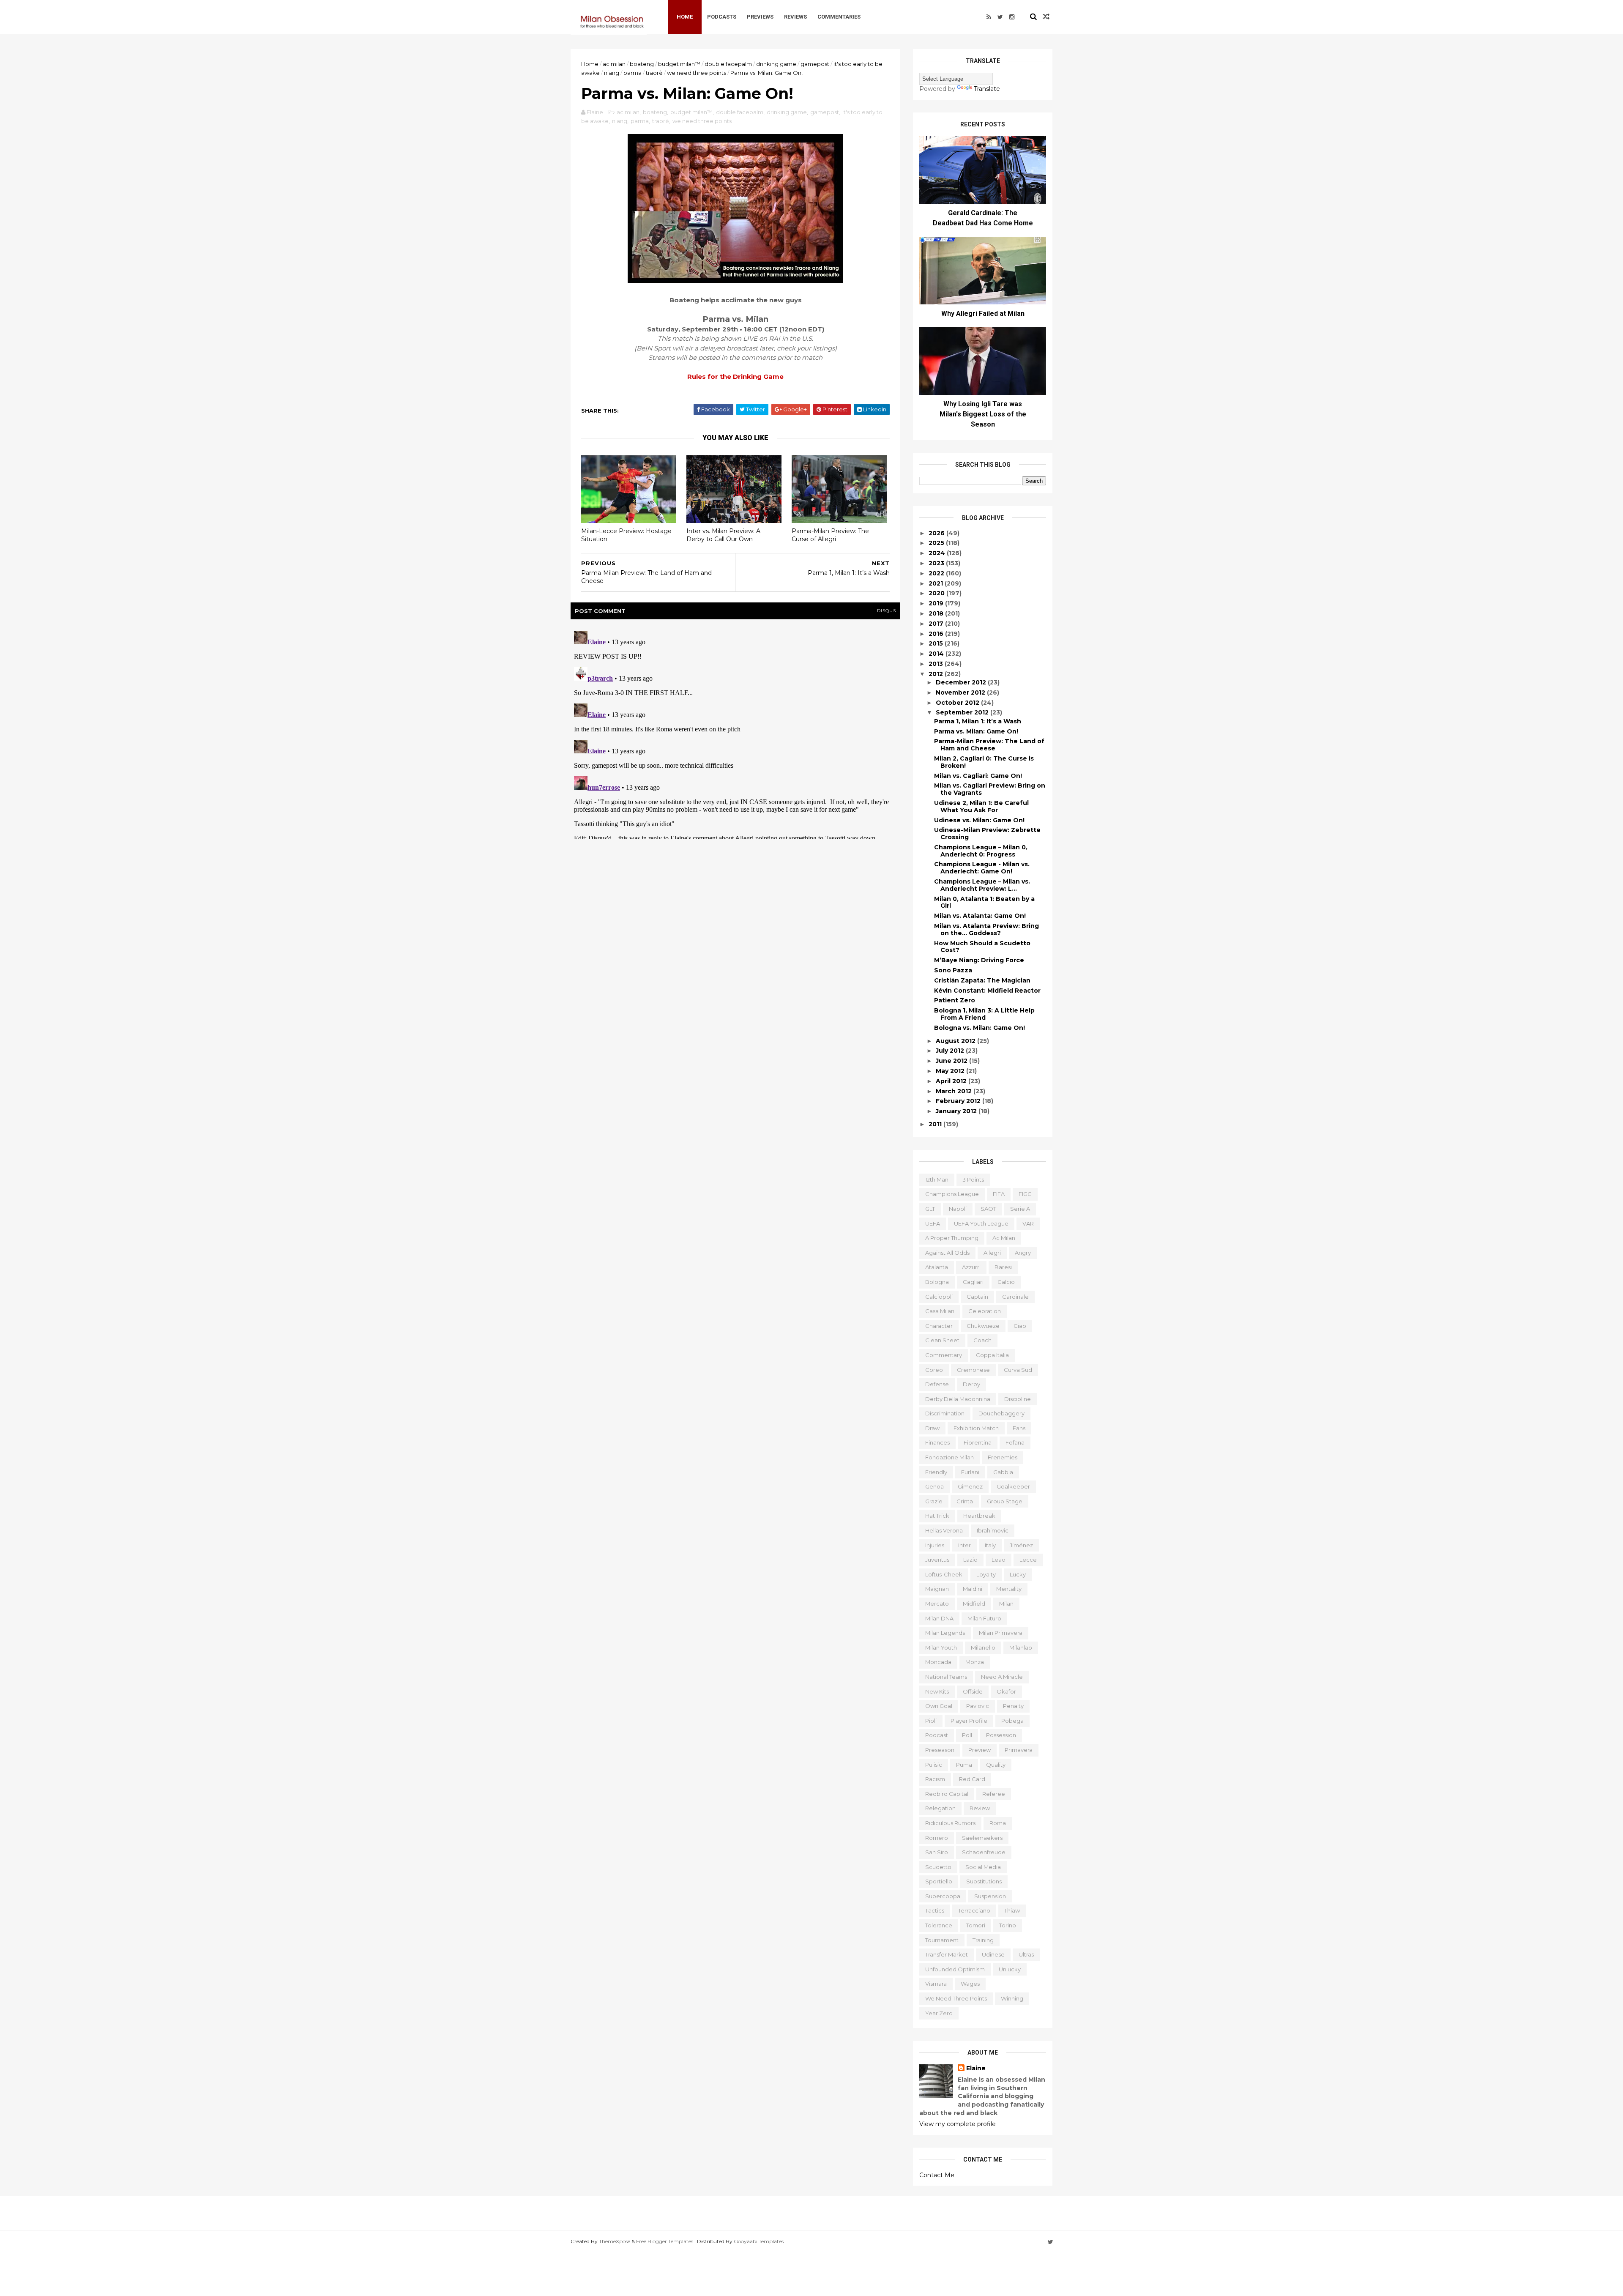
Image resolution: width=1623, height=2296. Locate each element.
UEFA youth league (981, 1223)
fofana (1015, 1442)
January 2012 (957, 1111)
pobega (1012, 1721)
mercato (937, 1604)
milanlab (1021, 1647)
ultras (1026, 1954)
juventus (937, 1560)
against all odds (947, 1253)
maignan (937, 1589)
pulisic (934, 1765)
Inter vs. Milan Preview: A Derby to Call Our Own (723, 535)
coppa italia (992, 1355)
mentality (1009, 1589)
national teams (946, 1677)
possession (1001, 1735)
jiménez (1021, 1545)
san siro (937, 1852)
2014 (937, 654)
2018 (937, 613)
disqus (887, 611)
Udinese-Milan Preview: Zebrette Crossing (987, 833)
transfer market (947, 1954)
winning (1012, 1998)
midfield (974, 1604)
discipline (1018, 1399)
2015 (937, 643)
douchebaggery (1001, 1413)
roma (998, 1823)
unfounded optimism (955, 1969)
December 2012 (962, 682)
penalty (1013, 1706)
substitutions (984, 1881)
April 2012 (952, 1081)
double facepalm (728, 64)
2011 (936, 1124)
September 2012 (963, 712)
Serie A (1020, 1209)
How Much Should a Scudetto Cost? (982, 947)
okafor (1006, 1691)
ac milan (614, 64)
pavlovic (978, 1706)
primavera (1019, 1750)
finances (937, 1442)
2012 (937, 674)
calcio (1006, 1282)
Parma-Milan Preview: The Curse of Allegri (830, 535)
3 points (973, 1179)
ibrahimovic (993, 1530)
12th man (937, 1179)
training (983, 1940)
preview (980, 1750)
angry (1023, 1253)
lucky (1018, 1574)
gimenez (970, 1486)
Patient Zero (955, 1000)
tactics (935, 1910)
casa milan (940, 1311)
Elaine (976, 2068)
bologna (937, 1282)
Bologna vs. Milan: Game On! (980, 1028)
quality (996, 1765)
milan (1006, 1604)
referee (994, 1794)
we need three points (697, 73)
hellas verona (944, 1530)
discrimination (945, 1413)
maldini (973, 1589)
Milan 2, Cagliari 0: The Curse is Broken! (984, 762)
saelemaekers (982, 1838)
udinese (993, 1954)
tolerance (939, 1925)
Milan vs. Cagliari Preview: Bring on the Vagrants (990, 789)
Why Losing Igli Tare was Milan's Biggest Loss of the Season (983, 414)
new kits (937, 1691)
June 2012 (952, 1061)
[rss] (989, 17)
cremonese (973, 1370)
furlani (970, 1472)
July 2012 (951, 1051)
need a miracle (1002, 1677)
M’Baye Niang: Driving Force (979, 960)
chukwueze (983, 1326)
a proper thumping (952, 1238)
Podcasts (722, 17)
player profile (969, 1721)
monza (975, 1662)
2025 (937, 543)
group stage (1005, 1501)
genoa (934, 1486)
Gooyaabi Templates (759, 2241)
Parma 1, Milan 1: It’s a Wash (978, 721)
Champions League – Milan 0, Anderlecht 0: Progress (981, 851)
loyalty (986, 1574)
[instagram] (1012, 17)
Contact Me (937, 2175)
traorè (654, 73)
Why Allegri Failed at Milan (983, 313)
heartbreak (979, 1516)
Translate (987, 89)
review (980, 1808)
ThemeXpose (615, 2241)
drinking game (776, 64)
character (939, 1326)
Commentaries (839, 17)
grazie (934, 1501)
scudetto (938, 1867)
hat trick (937, 1516)
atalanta (937, 1267)
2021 (937, 583)
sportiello (939, 1881)
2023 (937, 563)
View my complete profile (958, 2124)
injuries (935, 1545)
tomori (976, 1925)
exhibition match (976, 1428)
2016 (937, 634)
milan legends (945, 1633)
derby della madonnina (958, 1399)
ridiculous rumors (950, 1823)
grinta (965, 1501)
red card (972, 1779)
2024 (938, 553)
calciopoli (939, 1297)
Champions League (952, 1194)
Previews (760, 17)
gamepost (815, 64)
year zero (939, 2013)
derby (971, 1384)
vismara (936, 1984)
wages (970, 1984)
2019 (937, 603)
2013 (937, 664)
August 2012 (956, 1041)
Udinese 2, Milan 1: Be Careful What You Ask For (981, 806)
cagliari (973, 1282)
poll (967, 1735)
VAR (1028, 1223)
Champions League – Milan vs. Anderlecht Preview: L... (982, 885)
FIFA (999, 1194)
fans (1019, 1428)
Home (685, 17)
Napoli (958, 1209)
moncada (938, 1662)
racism (935, 1779)
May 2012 (951, 1071)
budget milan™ (679, 64)
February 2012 (959, 1101)
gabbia (1003, 1472)
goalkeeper (1013, 1486)
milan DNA (939, 1618)
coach (982, 1340)
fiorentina (978, 1442)
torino (1008, 1925)
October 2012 (958, 703)
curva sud (1018, 1370)
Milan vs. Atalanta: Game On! (980, 916)
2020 (937, 593)
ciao (1020, 1326)
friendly (936, 1472)
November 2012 (961, 692)
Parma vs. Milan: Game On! (976, 731)
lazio (970, 1560)
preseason (940, 1750)
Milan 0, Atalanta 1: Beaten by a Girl (984, 902)
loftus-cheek (944, 1574)
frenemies (1003, 1457)
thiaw (1012, 1910)
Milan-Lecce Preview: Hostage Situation (626, 535)
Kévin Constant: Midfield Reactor (987, 991)
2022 (937, 573)
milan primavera (1001, 1633)
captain (977, 1297)
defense (937, 1384)
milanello (983, 1647)
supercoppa (943, 1896)
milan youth (941, 1647)
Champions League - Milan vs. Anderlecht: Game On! (982, 868)
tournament (942, 1940)
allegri (992, 1253)
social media (983, 1867)
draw (932, 1428)
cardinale (1015, 1297)
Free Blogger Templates (665, 2241)
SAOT (988, 1209)
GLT (930, 1209)
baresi (1003, 1267)
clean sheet (942, 1340)
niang (612, 73)
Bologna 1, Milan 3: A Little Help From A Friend (984, 1014)
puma (964, 1765)
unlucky (1010, 1969)
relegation (940, 1808)
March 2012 (955, 1091)
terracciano (974, 1910)
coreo (934, 1370)
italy (990, 1545)
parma (633, 73)
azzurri (971, 1267)
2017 (937, 624)
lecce (1028, 1560)
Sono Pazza (953, 970)
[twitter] (1000, 17)
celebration (985, 1311)
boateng (642, 64)
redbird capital (947, 1794)
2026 (937, 533)
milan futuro (984, 1618)
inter (965, 1545)
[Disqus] (735, 733)
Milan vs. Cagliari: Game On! (978, 776)
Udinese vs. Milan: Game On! (979, 820)
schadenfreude (984, 1852)
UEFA (933, 1223)
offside (973, 1691)
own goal (939, 1706)
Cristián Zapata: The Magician (982, 980)
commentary (944, 1355)
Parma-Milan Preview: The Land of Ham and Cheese (989, 745)
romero (937, 1838)
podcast (937, 1735)
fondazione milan (949, 1457)
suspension (990, 1896)
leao (999, 1560)
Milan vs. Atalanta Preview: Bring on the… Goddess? (986, 929)
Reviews (795, 17)
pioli (931, 1721)
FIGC (1025, 1194)
